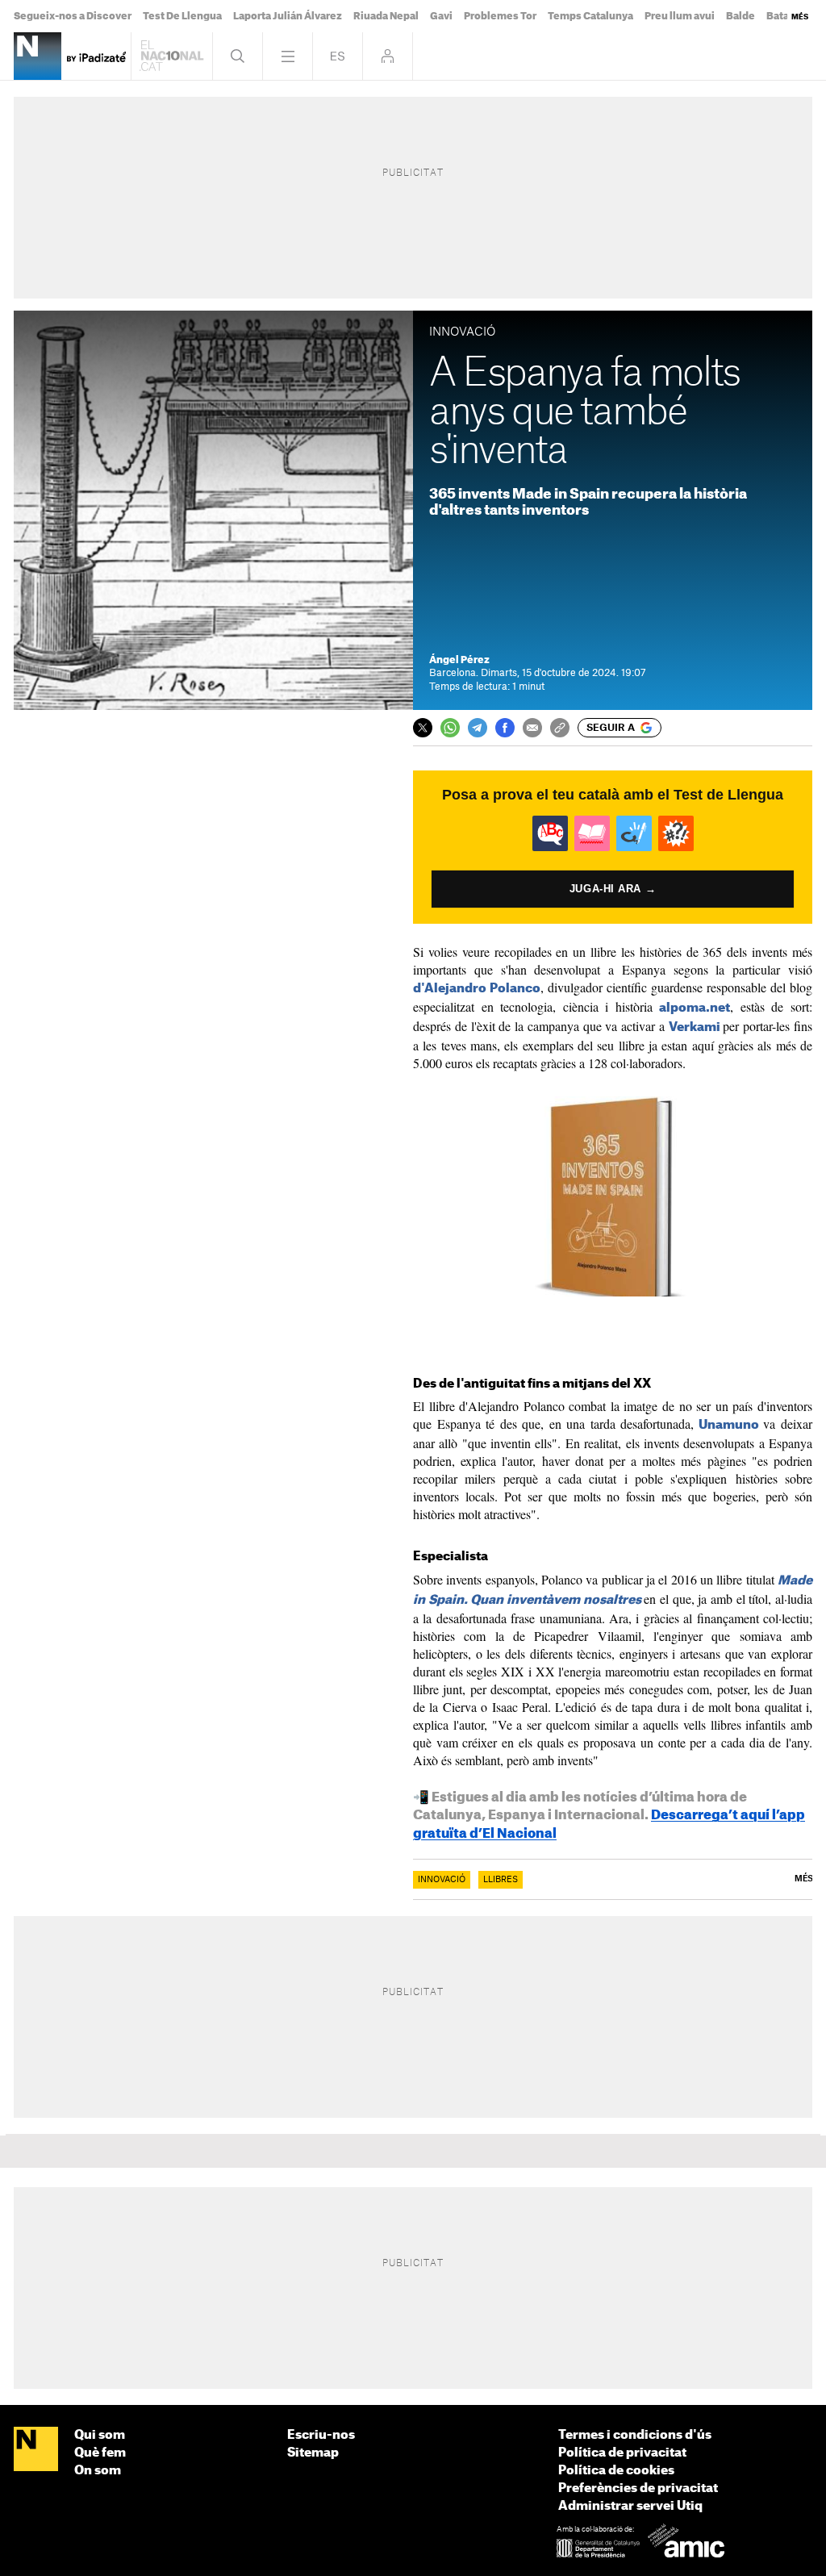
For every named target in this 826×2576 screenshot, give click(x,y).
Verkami (695, 1027)
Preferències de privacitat (638, 2488)
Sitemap (313, 2453)
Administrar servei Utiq (630, 2506)
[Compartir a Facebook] (505, 728)
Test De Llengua (182, 16)
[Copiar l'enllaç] (560, 728)
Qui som (100, 2435)
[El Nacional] (36, 2450)
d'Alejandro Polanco (477, 989)
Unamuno (729, 1425)
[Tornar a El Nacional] (172, 56)
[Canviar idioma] (338, 56)
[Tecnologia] (38, 56)
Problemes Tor (500, 16)
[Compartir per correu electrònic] (532, 728)
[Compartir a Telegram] (478, 728)
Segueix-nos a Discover (73, 16)
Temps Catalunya (590, 16)
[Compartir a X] (423, 728)
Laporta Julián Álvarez (288, 16)
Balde (740, 16)
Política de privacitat (622, 2453)
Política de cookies (616, 2471)
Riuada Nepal (386, 16)
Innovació (442, 1880)
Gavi (441, 16)
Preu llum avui (680, 16)
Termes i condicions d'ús (635, 2435)
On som (98, 2471)
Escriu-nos (321, 2435)
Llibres (501, 1880)
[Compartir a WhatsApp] (450, 728)
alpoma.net (695, 1008)
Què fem (100, 2453)
